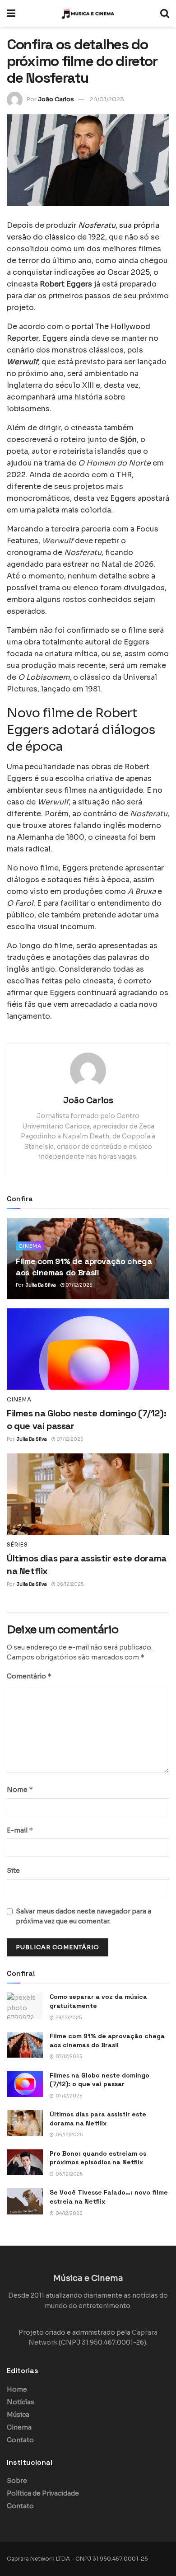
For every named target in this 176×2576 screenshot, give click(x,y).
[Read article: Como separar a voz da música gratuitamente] (25, 2005)
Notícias (21, 2402)
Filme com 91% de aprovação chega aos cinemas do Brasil (107, 2040)
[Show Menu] (11, 14)
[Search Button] (165, 14)
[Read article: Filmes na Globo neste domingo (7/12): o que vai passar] (88, 1349)
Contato (20, 2440)
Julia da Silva (41, 1285)
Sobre (17, 2481)
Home (17, 2389)
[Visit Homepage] (88, 14)
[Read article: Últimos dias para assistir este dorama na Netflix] (88, 1494)
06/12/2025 (69, 1584)
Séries (17, 1545)
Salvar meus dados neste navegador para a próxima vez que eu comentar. (83, 1916)
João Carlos (56, 99)
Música (18, 2415)
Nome (20, 1789)
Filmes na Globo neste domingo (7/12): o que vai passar (100, 2080)
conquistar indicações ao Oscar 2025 (81, 272)
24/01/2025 (107, 99)
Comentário (29, 1676)
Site (13, 1871)
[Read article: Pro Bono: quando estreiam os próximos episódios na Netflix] (25, 2162)
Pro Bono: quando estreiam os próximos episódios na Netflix (98, 2158)
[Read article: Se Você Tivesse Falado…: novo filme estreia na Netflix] (25, 2201)
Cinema (30, 1246)
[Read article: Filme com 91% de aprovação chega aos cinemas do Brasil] (25, 2045)
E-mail (20, 1830)
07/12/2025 (78, 1285)
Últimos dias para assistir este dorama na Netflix (98, 2119)
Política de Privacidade (43, 2493)
